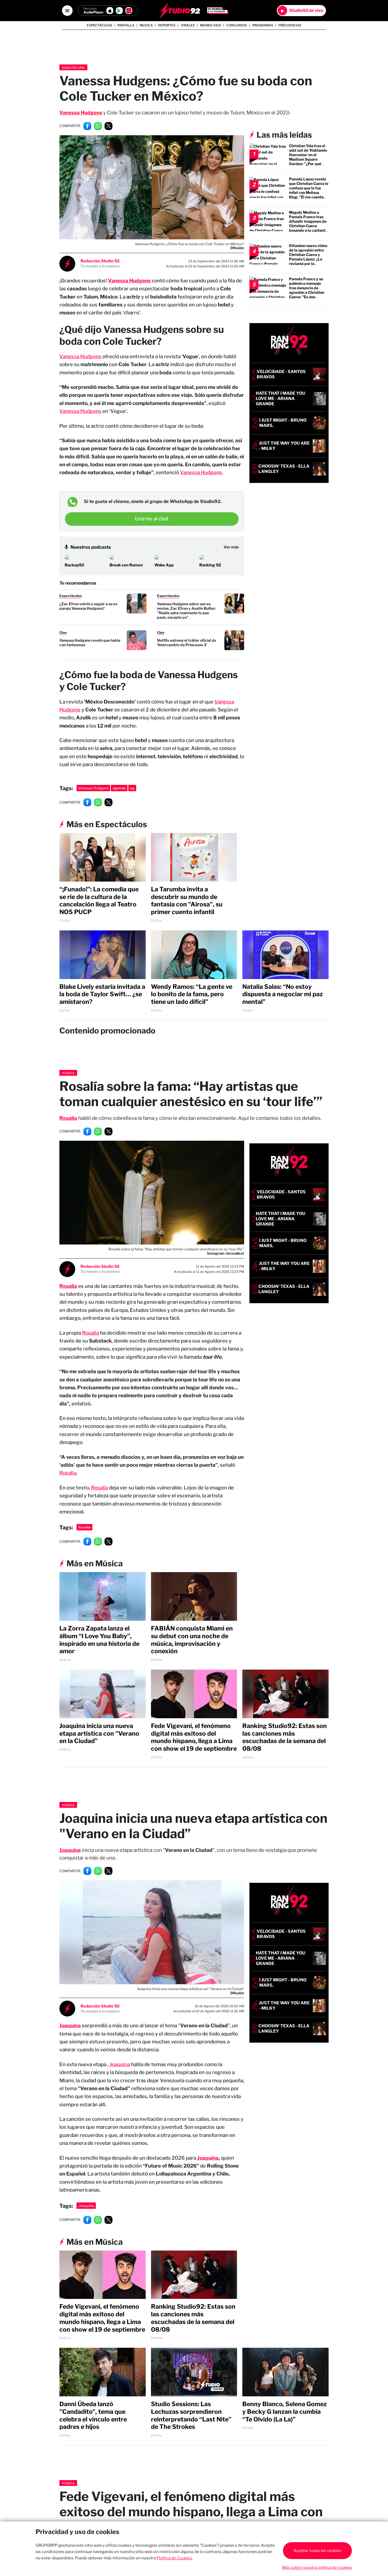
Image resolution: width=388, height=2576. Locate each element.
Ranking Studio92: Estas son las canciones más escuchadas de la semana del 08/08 (285, 1737)
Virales (188, 25)
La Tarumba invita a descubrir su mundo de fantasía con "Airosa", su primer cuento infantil (187, 901)
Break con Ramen (126, 565)
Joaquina (120, 2064)
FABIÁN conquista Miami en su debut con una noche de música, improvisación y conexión (192, 1640)
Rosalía (68, 1286)
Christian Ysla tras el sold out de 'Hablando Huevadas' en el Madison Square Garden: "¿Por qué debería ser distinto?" (308, 157)
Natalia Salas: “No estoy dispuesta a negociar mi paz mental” (283, 994)
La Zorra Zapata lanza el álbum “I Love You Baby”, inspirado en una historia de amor (99, 1640)
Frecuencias (290, 25)
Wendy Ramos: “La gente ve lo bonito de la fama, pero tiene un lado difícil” (192, 994)
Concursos (237, 25)
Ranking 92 (210, 565)
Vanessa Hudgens (80, 357)
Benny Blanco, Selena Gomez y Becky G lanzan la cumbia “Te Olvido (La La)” (285, 2412)
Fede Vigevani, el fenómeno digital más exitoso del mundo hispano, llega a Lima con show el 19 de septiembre (194, 1737)
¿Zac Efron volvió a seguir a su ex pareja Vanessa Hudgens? (88, 606)
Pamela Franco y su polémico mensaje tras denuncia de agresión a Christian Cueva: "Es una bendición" (307, 290)
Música (68, 1073)
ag (132, 788)
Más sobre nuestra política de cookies (317, 2568)
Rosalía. (68, 1473)
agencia (119, 788)
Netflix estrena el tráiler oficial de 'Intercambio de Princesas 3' (187, 642)
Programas (263, 25)
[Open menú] (67, 11)
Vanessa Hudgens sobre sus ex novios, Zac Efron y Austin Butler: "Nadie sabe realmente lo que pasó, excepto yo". (186, 611)
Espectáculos (100, 25)
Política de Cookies (174, 2558)
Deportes (167, 25)
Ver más (231, 547)
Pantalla (126, 25)
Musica (146, 25)
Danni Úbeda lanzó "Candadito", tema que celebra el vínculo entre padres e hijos (93, 2415)
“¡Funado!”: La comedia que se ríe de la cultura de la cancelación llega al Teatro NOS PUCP (99, 901)
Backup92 (74, 565)
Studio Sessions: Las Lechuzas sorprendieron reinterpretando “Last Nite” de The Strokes (191, 2415)
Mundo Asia (211, 25)
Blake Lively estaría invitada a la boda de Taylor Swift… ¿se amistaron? (102, 994)
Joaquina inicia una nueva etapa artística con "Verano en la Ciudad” (99, 1734)
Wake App (164, 565)
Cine (63, 632)
